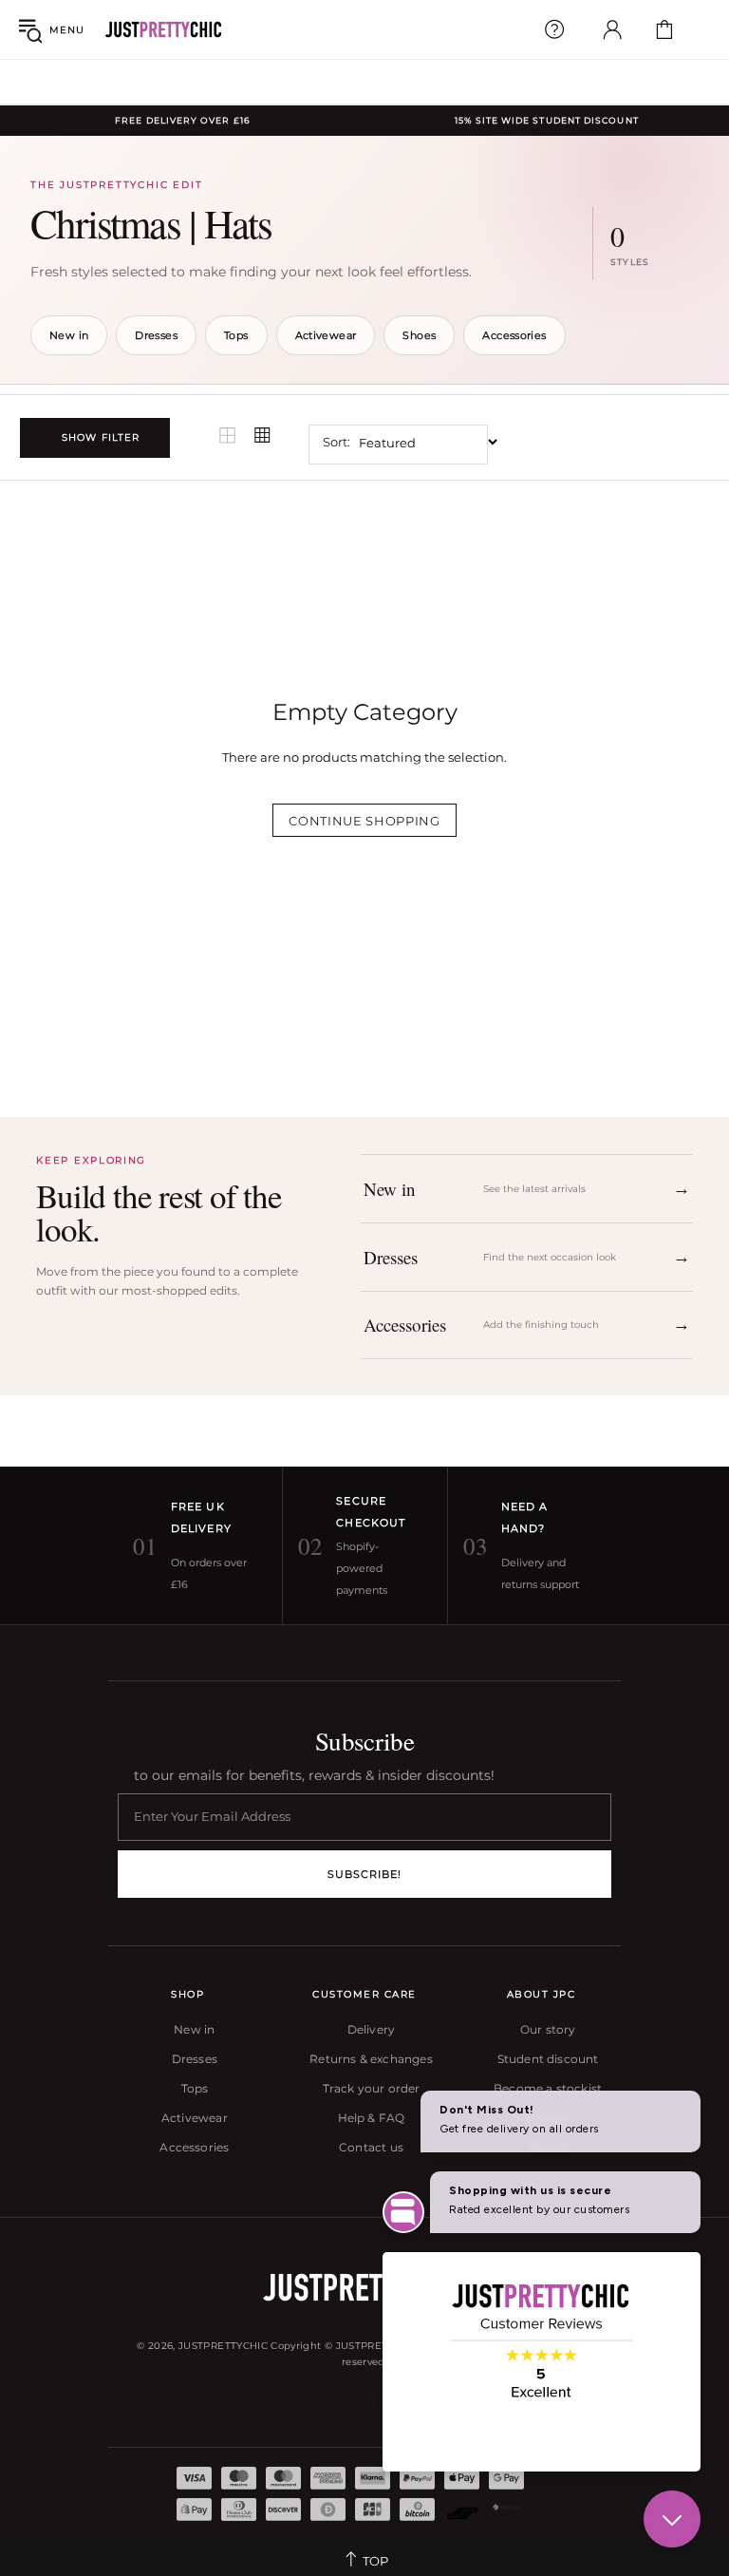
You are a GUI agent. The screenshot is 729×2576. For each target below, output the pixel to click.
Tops (236, 335)
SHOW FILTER (101, 437)
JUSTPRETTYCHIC (163, 29)
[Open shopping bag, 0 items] (664, 29)
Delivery (371, 2029)
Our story (548, 2029)
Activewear (326, 335)
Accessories (514, 335)
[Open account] (612, 29)
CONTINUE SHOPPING (364, 821)
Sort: (336, 442)
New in (69, 335)
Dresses (156, 335)
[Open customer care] (554, 29)
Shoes (419, 335)
